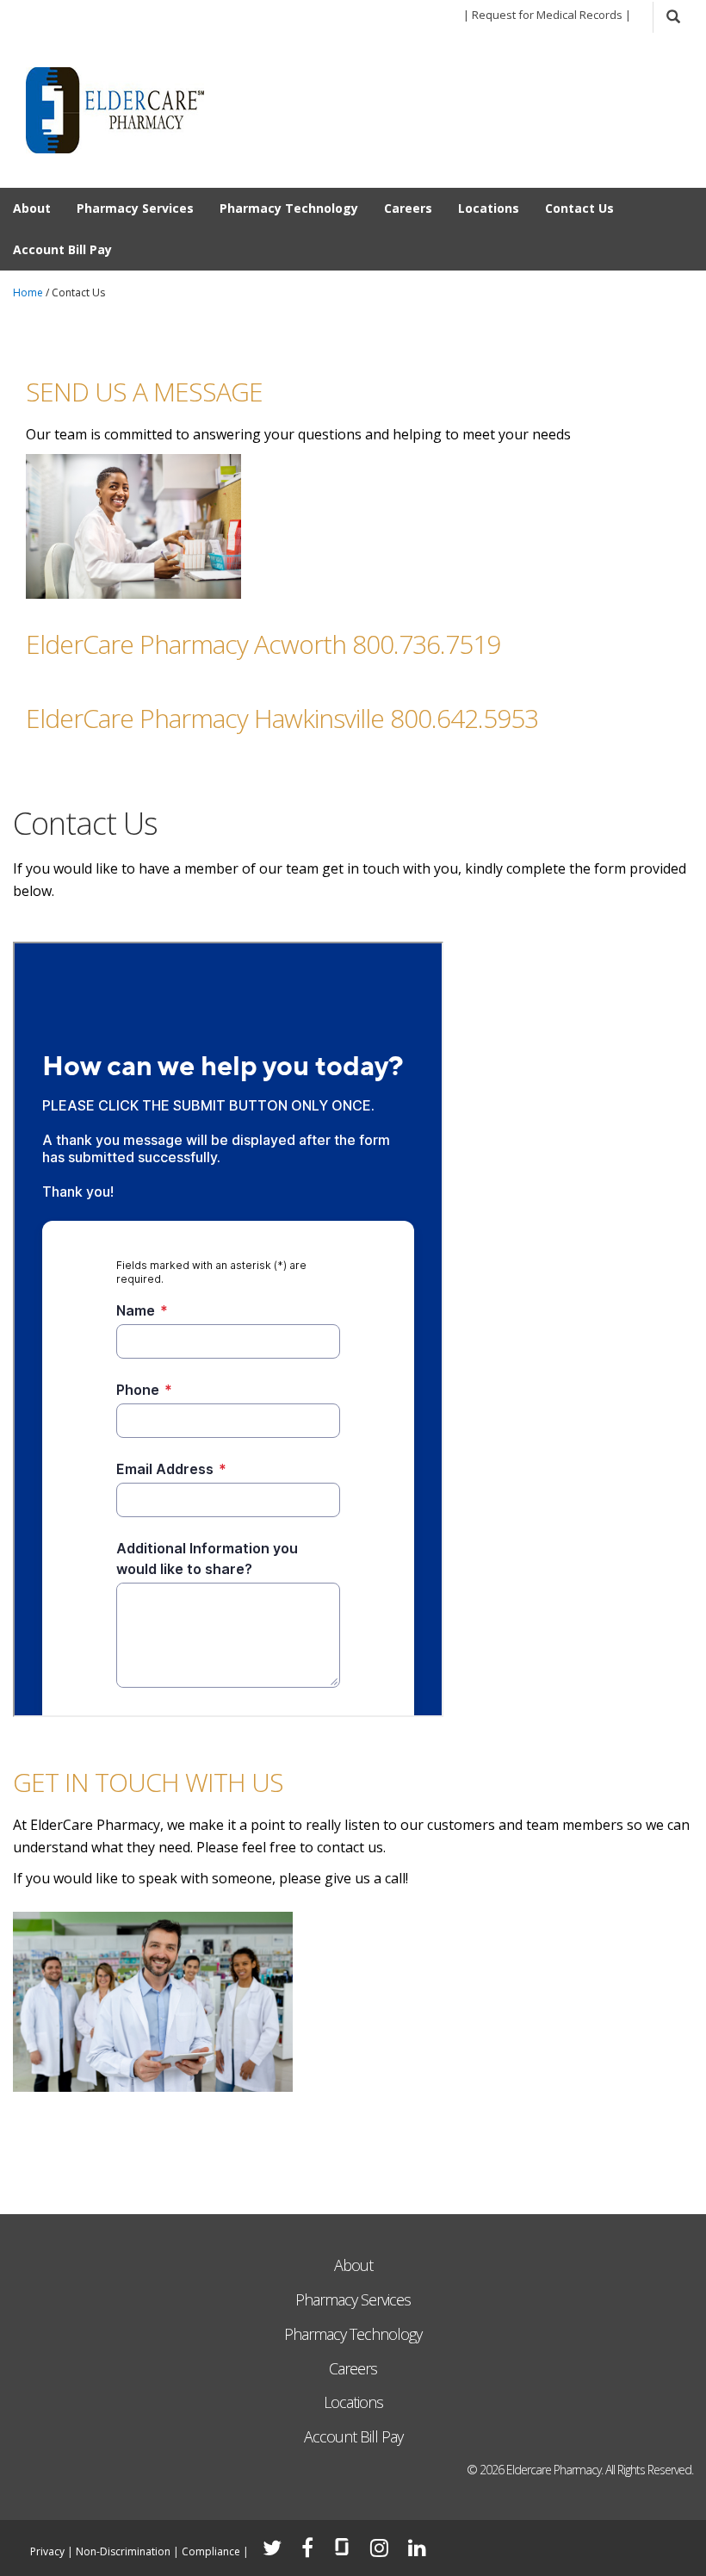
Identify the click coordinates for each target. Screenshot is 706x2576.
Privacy (47, 2551)
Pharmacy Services (135, 208)
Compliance (211, 2551)
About (32, 208)
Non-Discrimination (123, 2551)
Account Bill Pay (62, 249)
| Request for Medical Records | (547, 15)
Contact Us (579, 208)
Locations (489, 208)
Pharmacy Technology (289, 208)
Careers (408, 208)
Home (28, 292)
